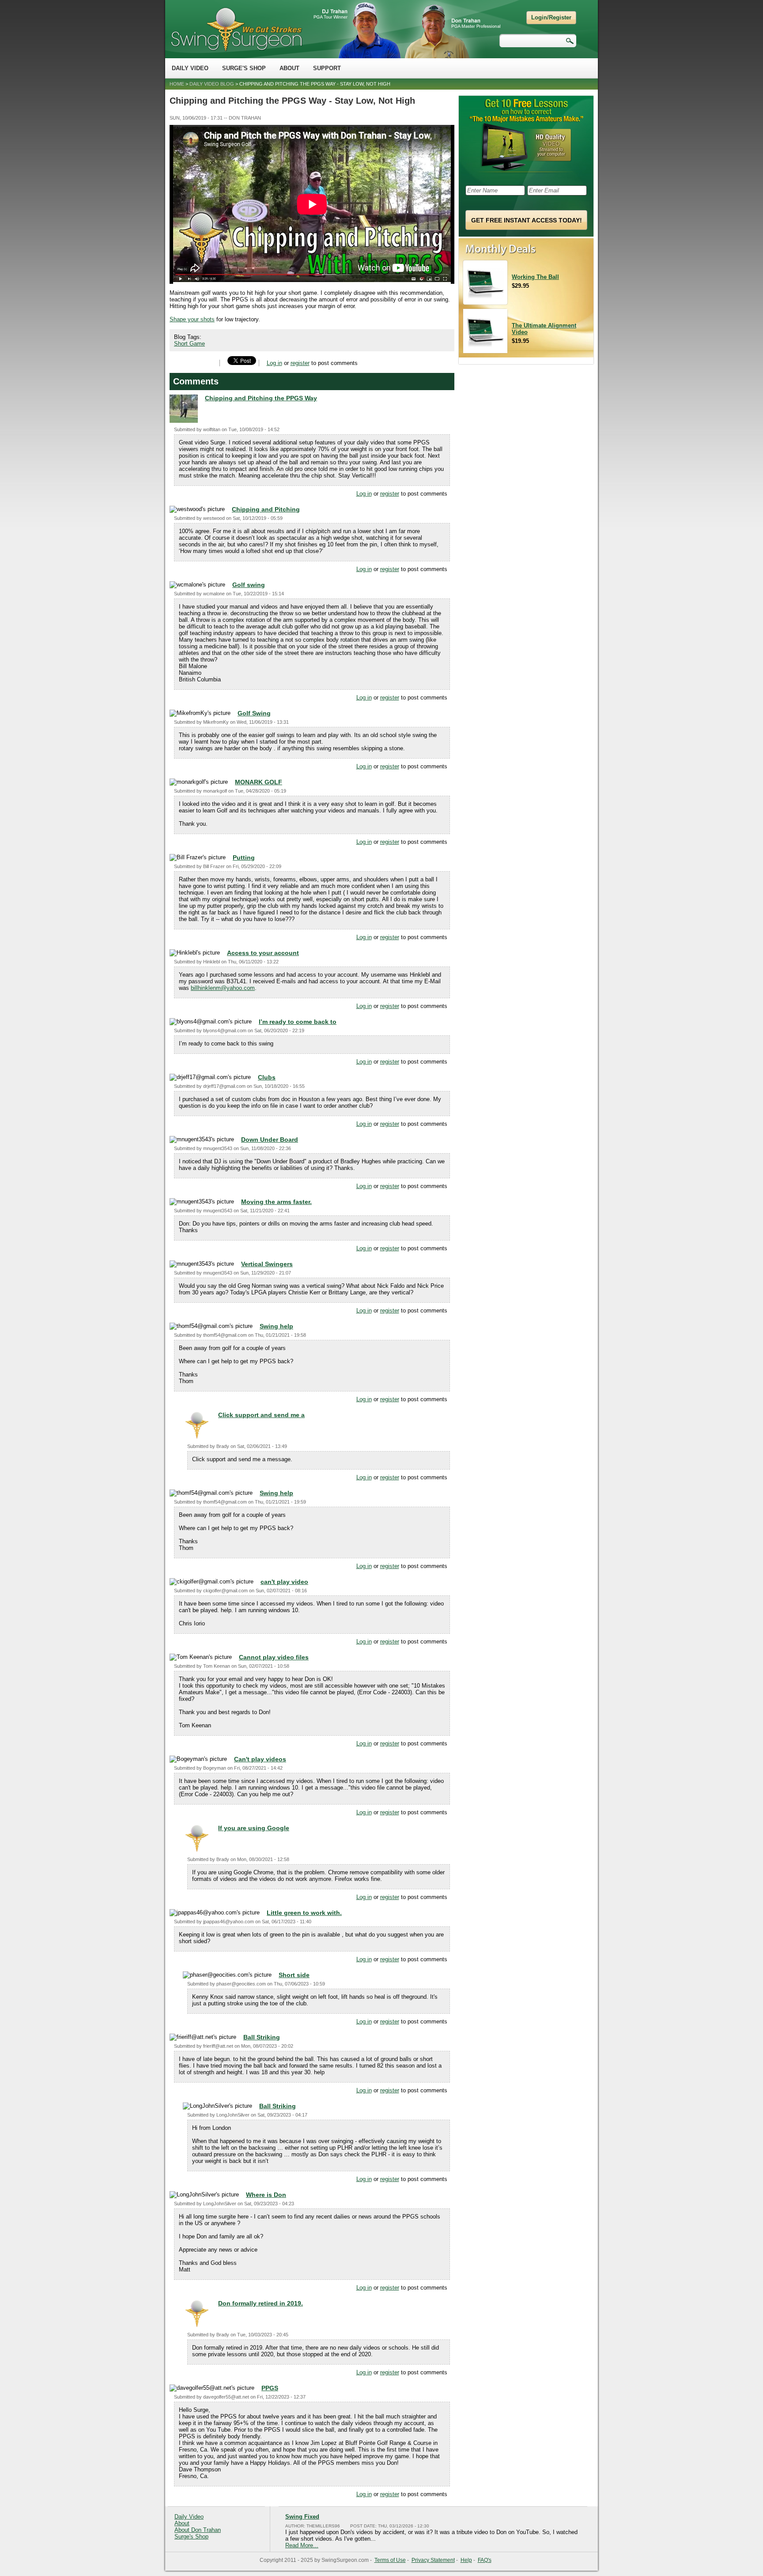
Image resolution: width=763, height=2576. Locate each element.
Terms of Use (390, 2560)
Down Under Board (270, 1139)
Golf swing (249, 585)
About (289, 68)
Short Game (189, 344)
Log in (274, 363)
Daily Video (190, 68)
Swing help (276, 1326)
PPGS (270, 2388)
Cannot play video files (274, 1657)
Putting (244, 857)
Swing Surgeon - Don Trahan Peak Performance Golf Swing (236, 29)
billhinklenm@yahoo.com (223, 988)
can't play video (284, 1582)
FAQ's (485, 2560)
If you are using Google (254, 1828)
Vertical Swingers (267, 1264)
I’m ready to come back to (298, 1022)
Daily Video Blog (212, 84)
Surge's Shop (244, 68)
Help (466, 2560)
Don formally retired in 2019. (261, 2303)
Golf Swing (254, 713)
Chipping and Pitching (266, 509)
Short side (294, 1975)
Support (327, 68)
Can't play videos (260, 1759)
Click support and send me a (261, 1415)
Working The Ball (535, 277)
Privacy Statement (433, 2560)
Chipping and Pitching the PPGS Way (261, 398)
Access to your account (263, 953)
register (300, 363)
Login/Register (551, 17)
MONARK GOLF (259, 782)
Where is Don (266, 2195)
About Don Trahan (198, 2530)
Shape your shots (192, 319)
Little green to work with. (304, 1913)
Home (177, 84)
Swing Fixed (302, 2517)
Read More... (302, 2545)
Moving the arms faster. (276, 1202)
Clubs (267, 1077)
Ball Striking (262, 2037)
